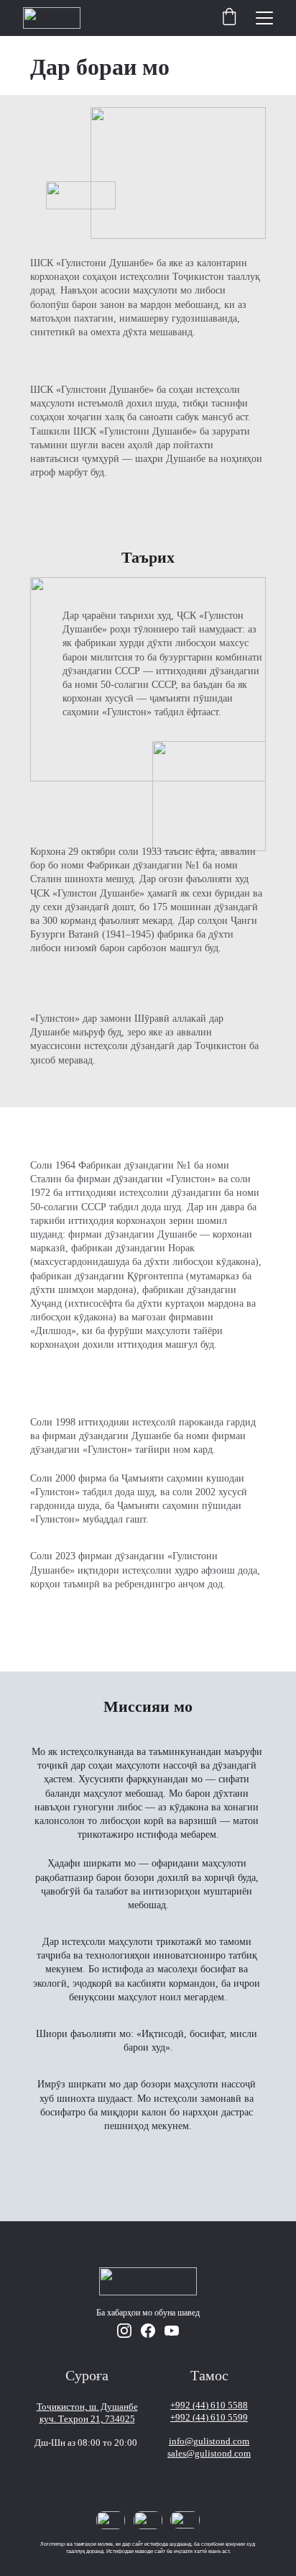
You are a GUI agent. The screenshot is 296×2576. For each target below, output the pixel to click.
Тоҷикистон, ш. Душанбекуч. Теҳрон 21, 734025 (87, 2413)
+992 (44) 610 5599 (209, 2417)
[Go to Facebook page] (148, 2331)
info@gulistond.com (209, 2441)
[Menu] (264, 18)
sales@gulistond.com (209, 2453)
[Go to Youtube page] (172, 2331)
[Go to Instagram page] (124, 2331)
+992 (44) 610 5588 (209, 2405)
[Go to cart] (229, 18)
